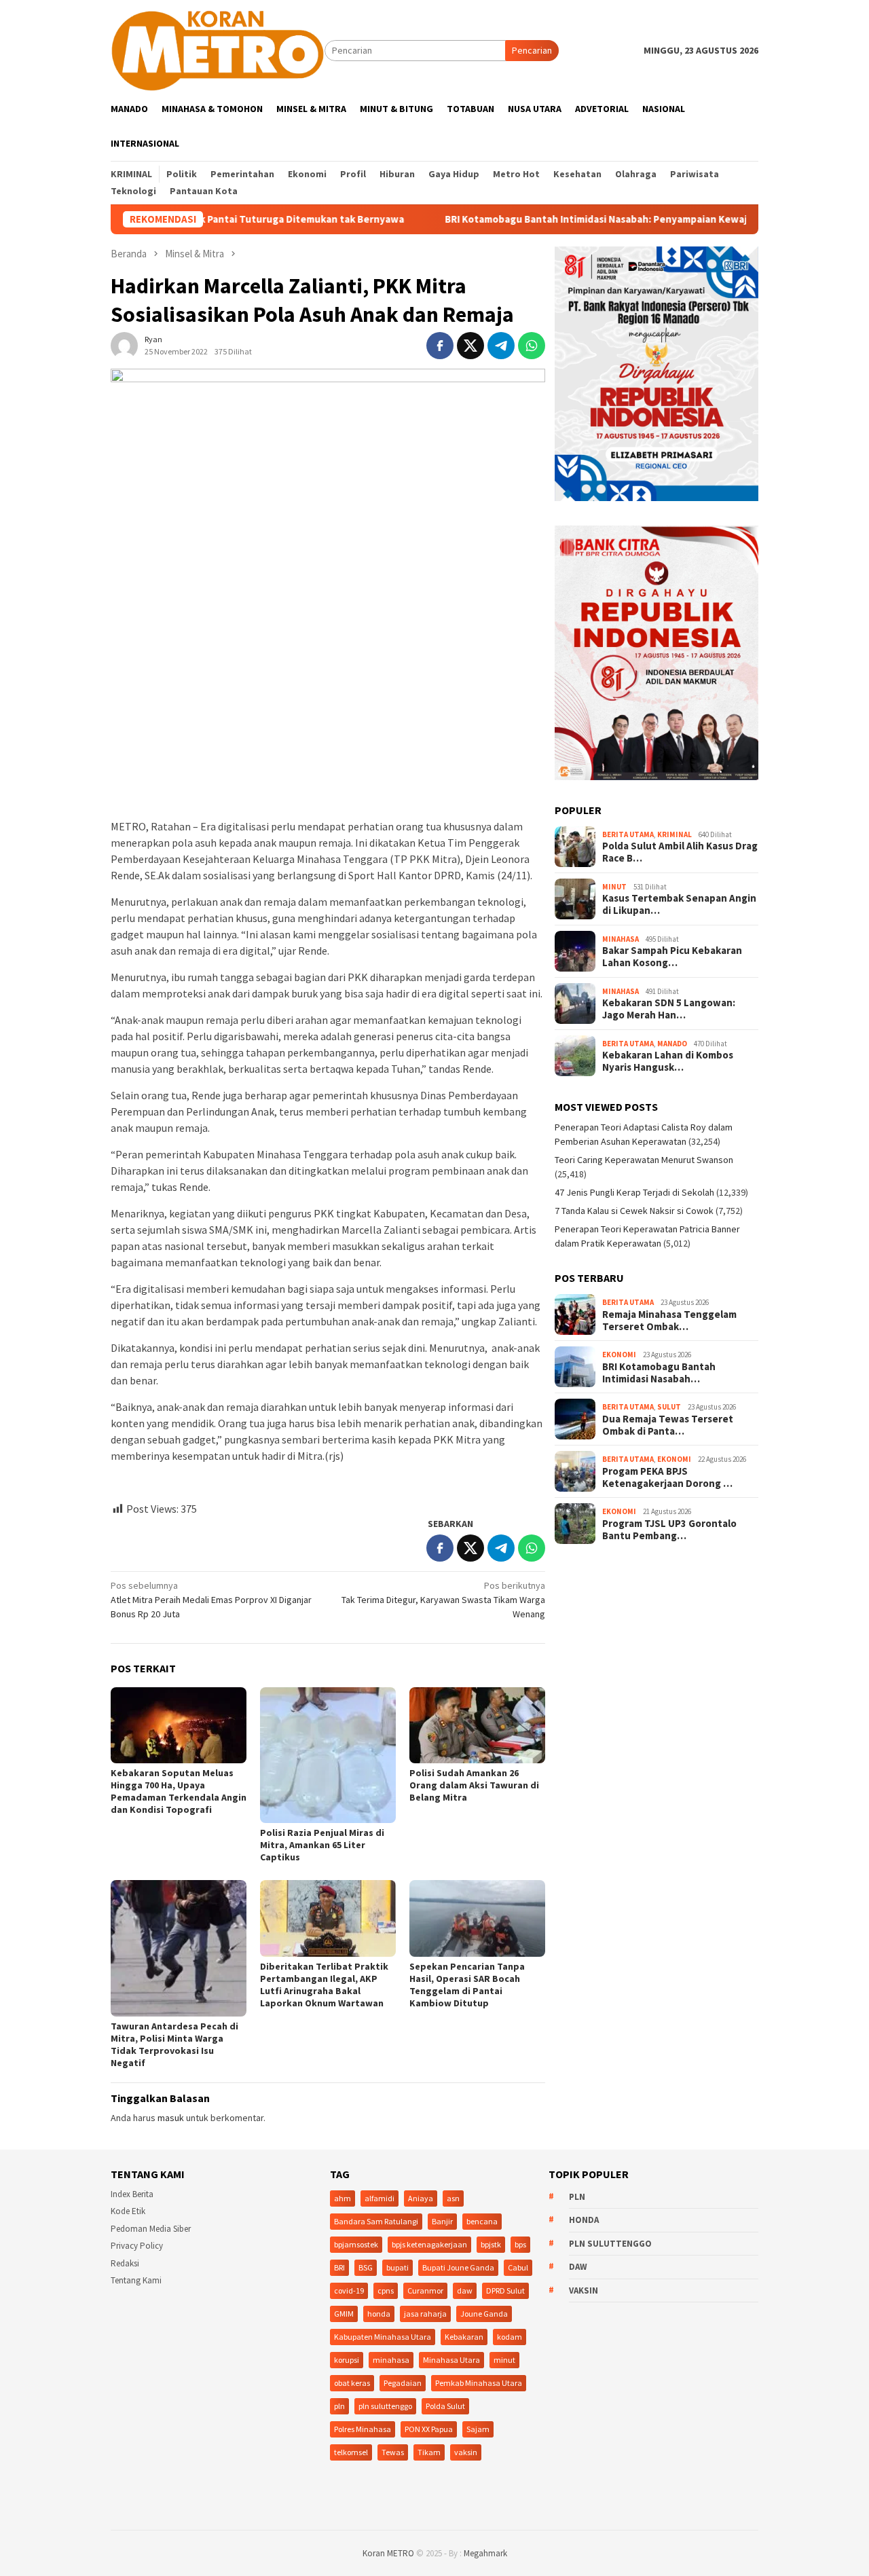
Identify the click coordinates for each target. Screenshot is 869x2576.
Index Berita (132, 2194)
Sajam (478, 2429)
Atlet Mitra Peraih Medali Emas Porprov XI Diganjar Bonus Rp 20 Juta (211, 1600)
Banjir (442, 2221)
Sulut (669, 1407)
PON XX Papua (429, 2429)
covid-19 (349, 2290)
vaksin (466, 2452)
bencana (482, 2221)
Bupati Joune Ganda (458, 2267)
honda (379, 2314)
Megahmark (485, 2553)
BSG (366, 2267)
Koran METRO (388, 2553)
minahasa (391, 2360)
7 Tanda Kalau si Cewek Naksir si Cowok (634, 1211)
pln (339, 2406)
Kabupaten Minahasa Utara (383, 2337)
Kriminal (674, 834)
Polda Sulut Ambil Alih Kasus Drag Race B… (680, 852)
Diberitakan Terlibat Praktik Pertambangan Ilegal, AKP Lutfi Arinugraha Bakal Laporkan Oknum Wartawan (324, 1985)
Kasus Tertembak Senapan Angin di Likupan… (679, 904)
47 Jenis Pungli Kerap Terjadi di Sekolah (634, 1192)
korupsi (347, 2360)
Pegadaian (403, 2383)
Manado (672, 1044)
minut (504, 2360)
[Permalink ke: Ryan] (124, 345)
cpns (386, 2290)
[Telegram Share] (501, 346)
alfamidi (380, 2198)
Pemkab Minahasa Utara (479, 2383)
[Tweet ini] (470, 346)
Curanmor (425, 2290)
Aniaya (421, 2198)
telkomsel (351, 2452)
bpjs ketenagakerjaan (429, 2244)
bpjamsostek (356, 2244)
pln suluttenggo (385, 2406)
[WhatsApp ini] (532, 346)
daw (465, 2290)
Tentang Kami (136, 2280)
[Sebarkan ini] (440, 346)
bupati (397, 2267)
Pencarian (532, 50)
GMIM (344, 2314)
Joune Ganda (484, 2314)
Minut (614, 887)
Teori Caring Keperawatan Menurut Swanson (644, 1160)
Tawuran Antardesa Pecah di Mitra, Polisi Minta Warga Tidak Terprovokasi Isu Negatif (174, 2044)
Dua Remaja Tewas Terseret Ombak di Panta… (668, 1425)
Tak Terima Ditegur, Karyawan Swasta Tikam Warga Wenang (443, 1600)
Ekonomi (619, 1355)
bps (520, 2244)
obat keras (352, 2383)
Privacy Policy (137, 2246)
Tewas (393, 2452)
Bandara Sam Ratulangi (376, 2221)
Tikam (429, 2452)
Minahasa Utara (451, 2360)
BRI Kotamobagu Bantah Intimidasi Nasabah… (659, 1373)
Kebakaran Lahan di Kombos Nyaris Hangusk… (668, 1061)
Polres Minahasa (363, 2429)
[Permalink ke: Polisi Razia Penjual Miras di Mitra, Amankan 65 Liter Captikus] (328, 1755)
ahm (343, 2198)
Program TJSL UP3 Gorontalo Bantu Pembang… (669, 1530)
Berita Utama (628, 834)
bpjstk (491, 2244)
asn (453, 2198)
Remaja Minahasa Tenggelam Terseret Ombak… (669, 1321)
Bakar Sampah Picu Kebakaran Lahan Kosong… (672, 957)
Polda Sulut (445, 2406)
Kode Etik (128, 2211)
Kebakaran (464, 2337)
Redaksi (125, 2263)
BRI (339, 2267)
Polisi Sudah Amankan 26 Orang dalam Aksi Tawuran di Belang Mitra (474, 1785)
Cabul (518, 2267)
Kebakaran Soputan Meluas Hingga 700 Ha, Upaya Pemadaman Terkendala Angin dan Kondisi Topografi (179, 1791)
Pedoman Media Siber (151, 2229)
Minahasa (621, 939)
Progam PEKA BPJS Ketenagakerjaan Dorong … (667, 1477)
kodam (510, 2337)
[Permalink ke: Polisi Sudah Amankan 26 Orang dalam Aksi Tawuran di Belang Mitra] (477, 1725)
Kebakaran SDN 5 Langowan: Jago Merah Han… (669, 1009)
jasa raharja (425, 2314)
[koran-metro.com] (218, 50)
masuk (171, 2118)
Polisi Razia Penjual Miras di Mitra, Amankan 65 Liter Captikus (322, 1845)
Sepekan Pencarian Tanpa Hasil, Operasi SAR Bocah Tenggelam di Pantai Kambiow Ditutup (467, 1985)
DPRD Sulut (505, 2290)
